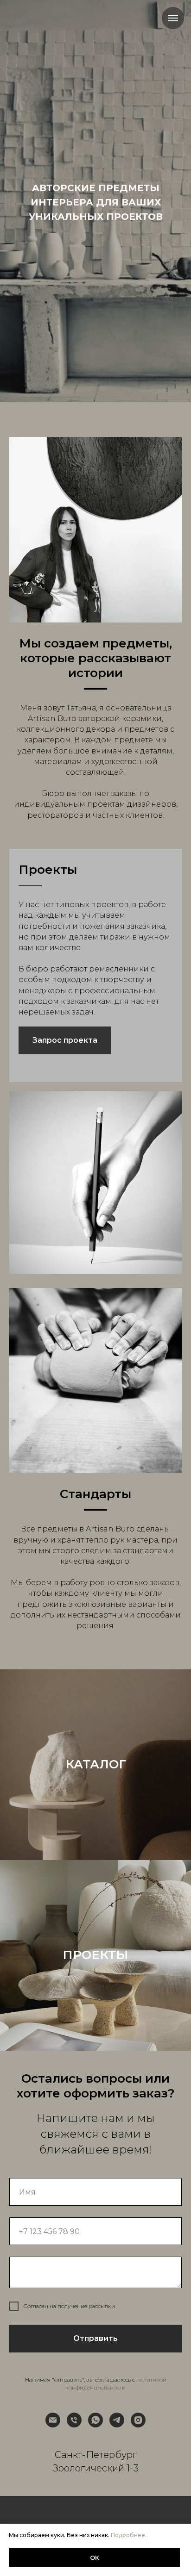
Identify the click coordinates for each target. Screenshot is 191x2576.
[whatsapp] (95, 2420)
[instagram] (138, 2420)
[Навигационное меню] (173, 18)
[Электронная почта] (53, 2420)
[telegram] (117, 2420)
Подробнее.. (129, 2535)
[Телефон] (74, 2420)
